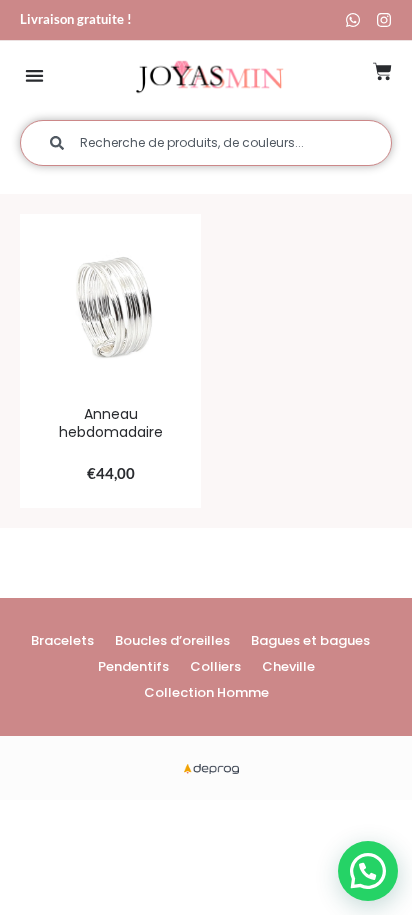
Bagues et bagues (310, 640)
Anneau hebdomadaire (111, 423)
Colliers (215, 666)
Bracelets (62, 640)
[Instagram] (384, 20)
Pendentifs (133, 666)
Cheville (288, 666)
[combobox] (206, 143)
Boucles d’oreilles (172, 640)
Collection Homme (206, 692)
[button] (34, 75)
